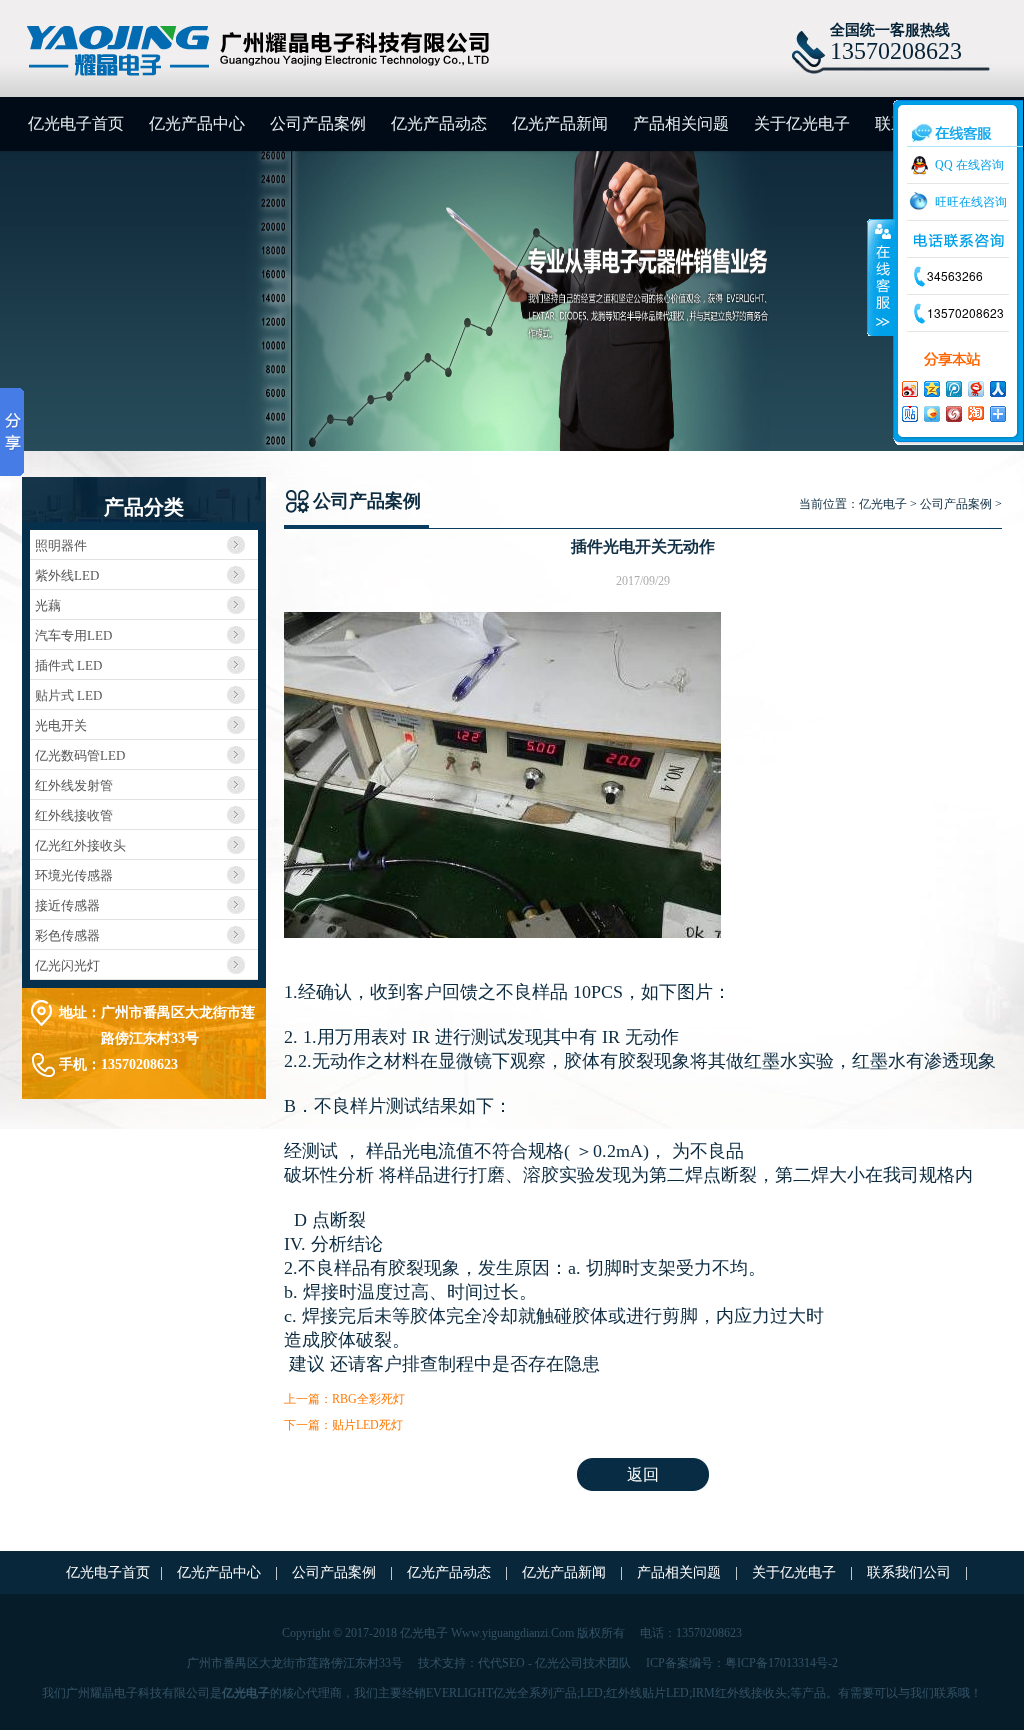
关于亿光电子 (802, 123)
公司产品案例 (318, 123)
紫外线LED (67, 575)
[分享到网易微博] (975, 388)
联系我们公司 (911, 1572)
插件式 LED (68, 665)
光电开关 (61, 725)
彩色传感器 (67, 935)
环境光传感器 (74, 875)
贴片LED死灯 (367, 1425)
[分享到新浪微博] (909, 388)
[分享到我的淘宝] (975, 413)
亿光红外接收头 (80, 845)
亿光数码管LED (80, 755)
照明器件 (61, 545)
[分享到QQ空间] (931, 388)
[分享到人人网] (997, 388)
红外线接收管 (74, 815)
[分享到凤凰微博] (953, 413)
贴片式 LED (68, 695)
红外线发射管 (74, 785)
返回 (643, 1474)
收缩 (881, 277)
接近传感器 (67, 905)
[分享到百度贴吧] (909, 413)
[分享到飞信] (931, 413)
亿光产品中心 (197, 123)
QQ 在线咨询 (969, 165)
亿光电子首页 (76, 123)
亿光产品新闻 (560, 123)
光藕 (48, 605)
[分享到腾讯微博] (953, 388)
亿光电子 (883, 504)
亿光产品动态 (439, 123)
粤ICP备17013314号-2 (781, 1663)
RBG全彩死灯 (368, 1399)
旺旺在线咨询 (971, 202)
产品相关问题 (681, 123)
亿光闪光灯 (67, 965)
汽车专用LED (73, 635)
